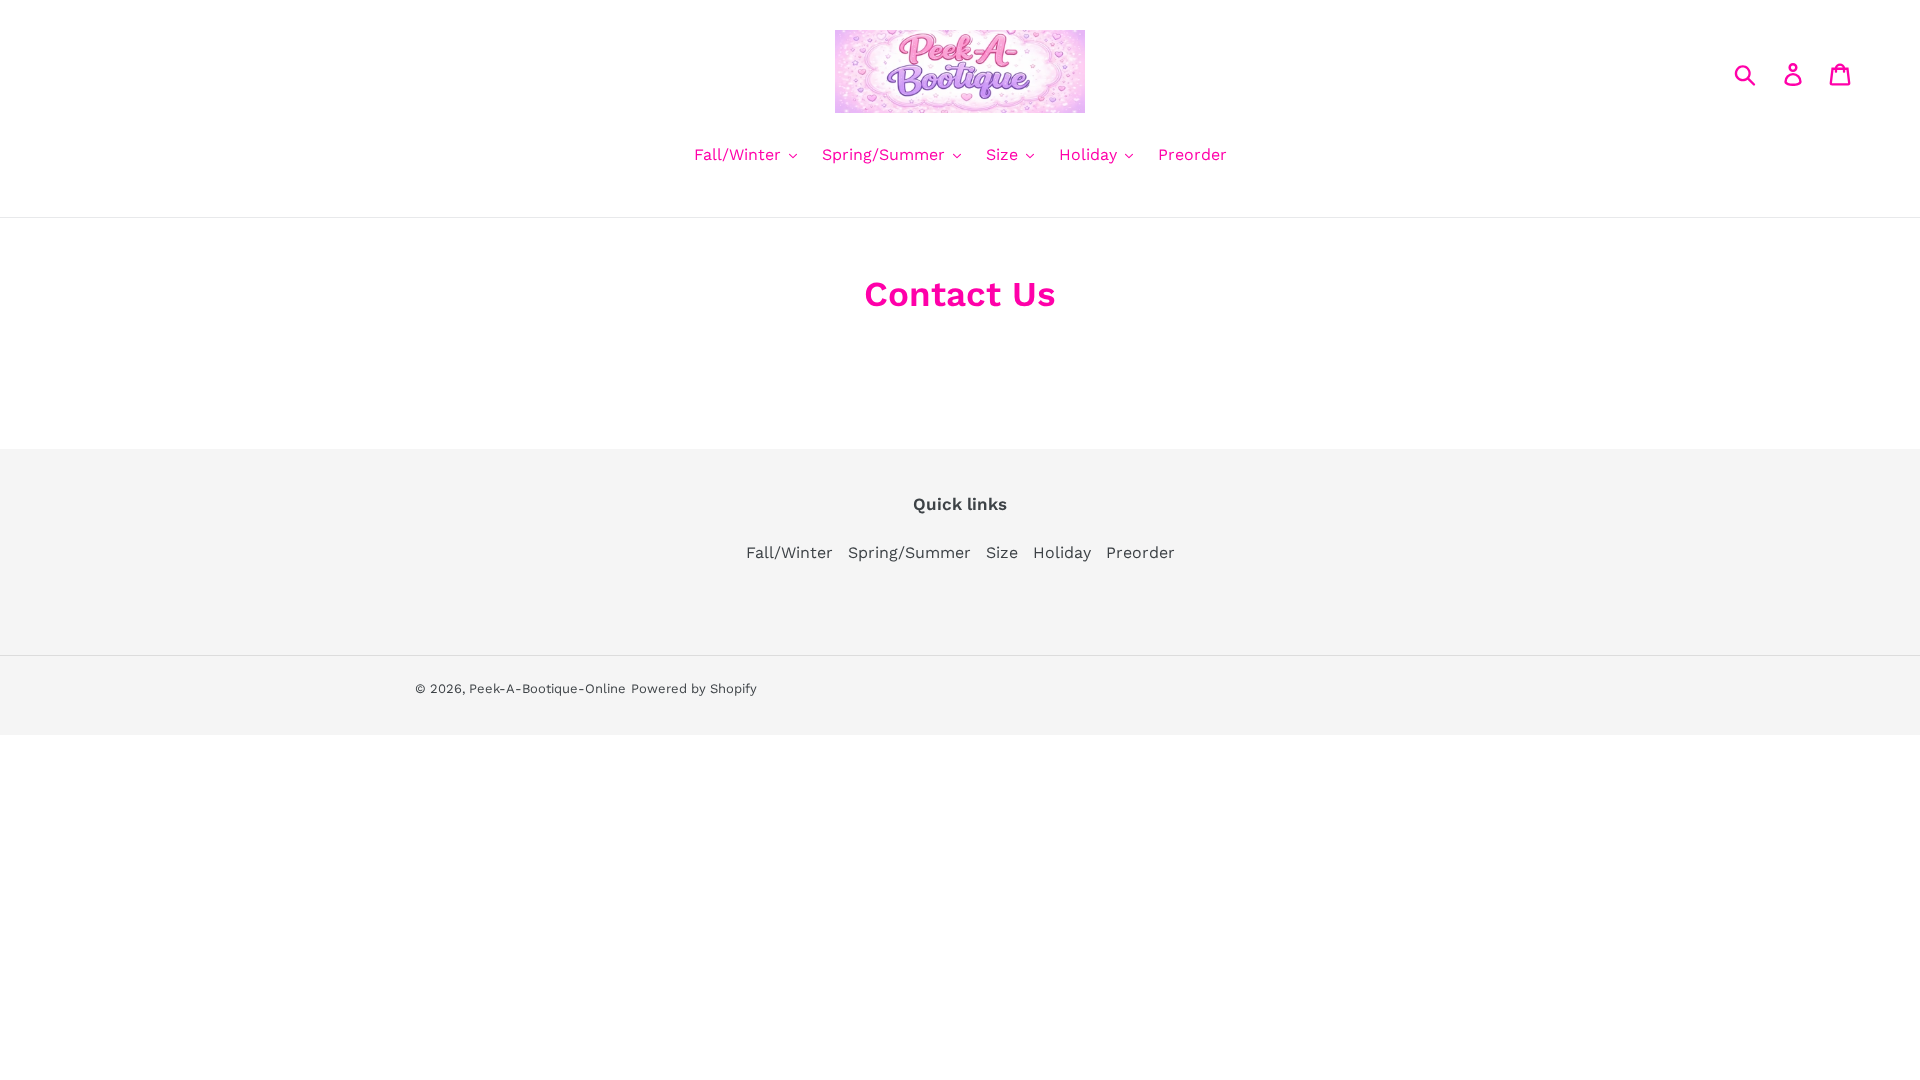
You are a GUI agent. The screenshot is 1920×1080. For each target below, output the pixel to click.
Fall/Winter (789, 552)
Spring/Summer (909, 552)
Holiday (1062, 552)
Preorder (1140, 552)
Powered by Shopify (694, 688)
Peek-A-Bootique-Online (547, 688)
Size (1002, 552)
